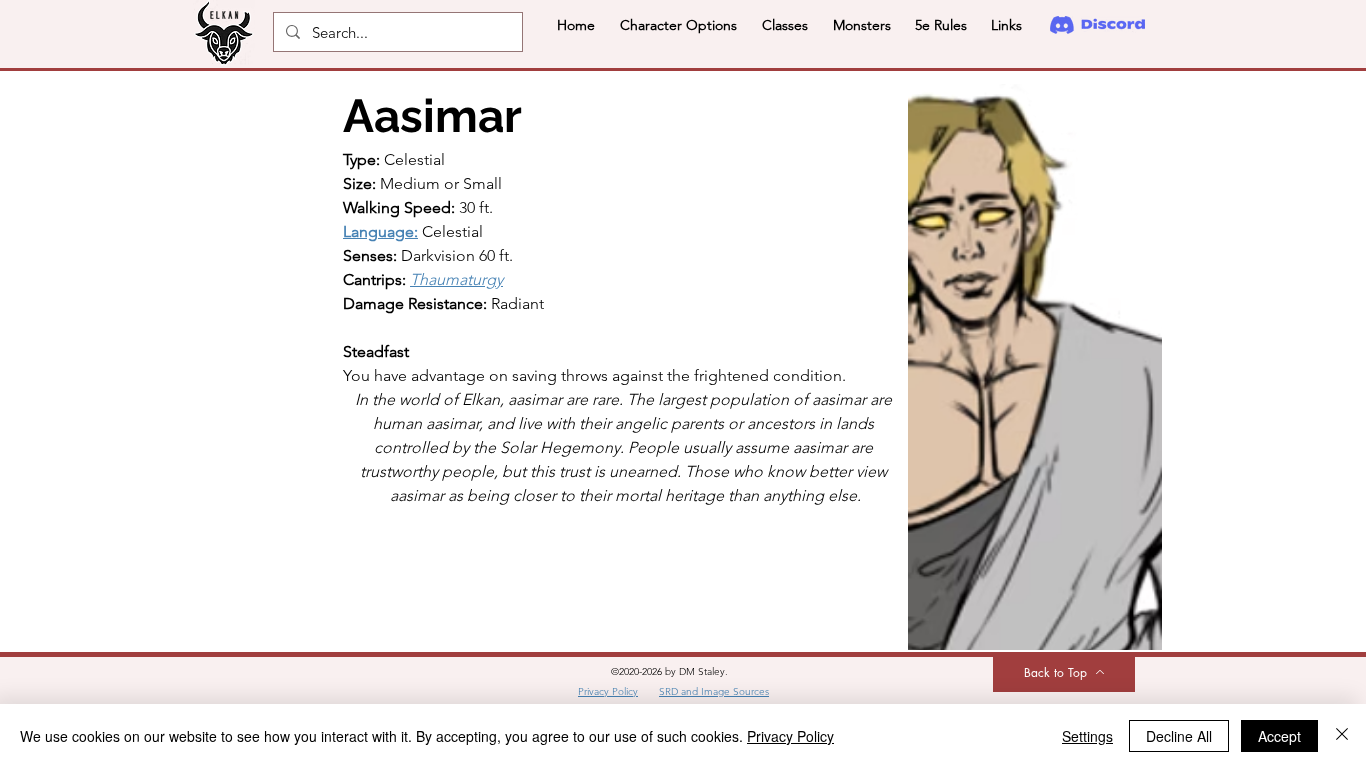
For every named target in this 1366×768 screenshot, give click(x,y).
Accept (1279, 736)
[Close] (1342, 736)
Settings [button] (1087, 736)
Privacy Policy (790, 736)
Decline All (1179, 736)
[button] (678, 25)
